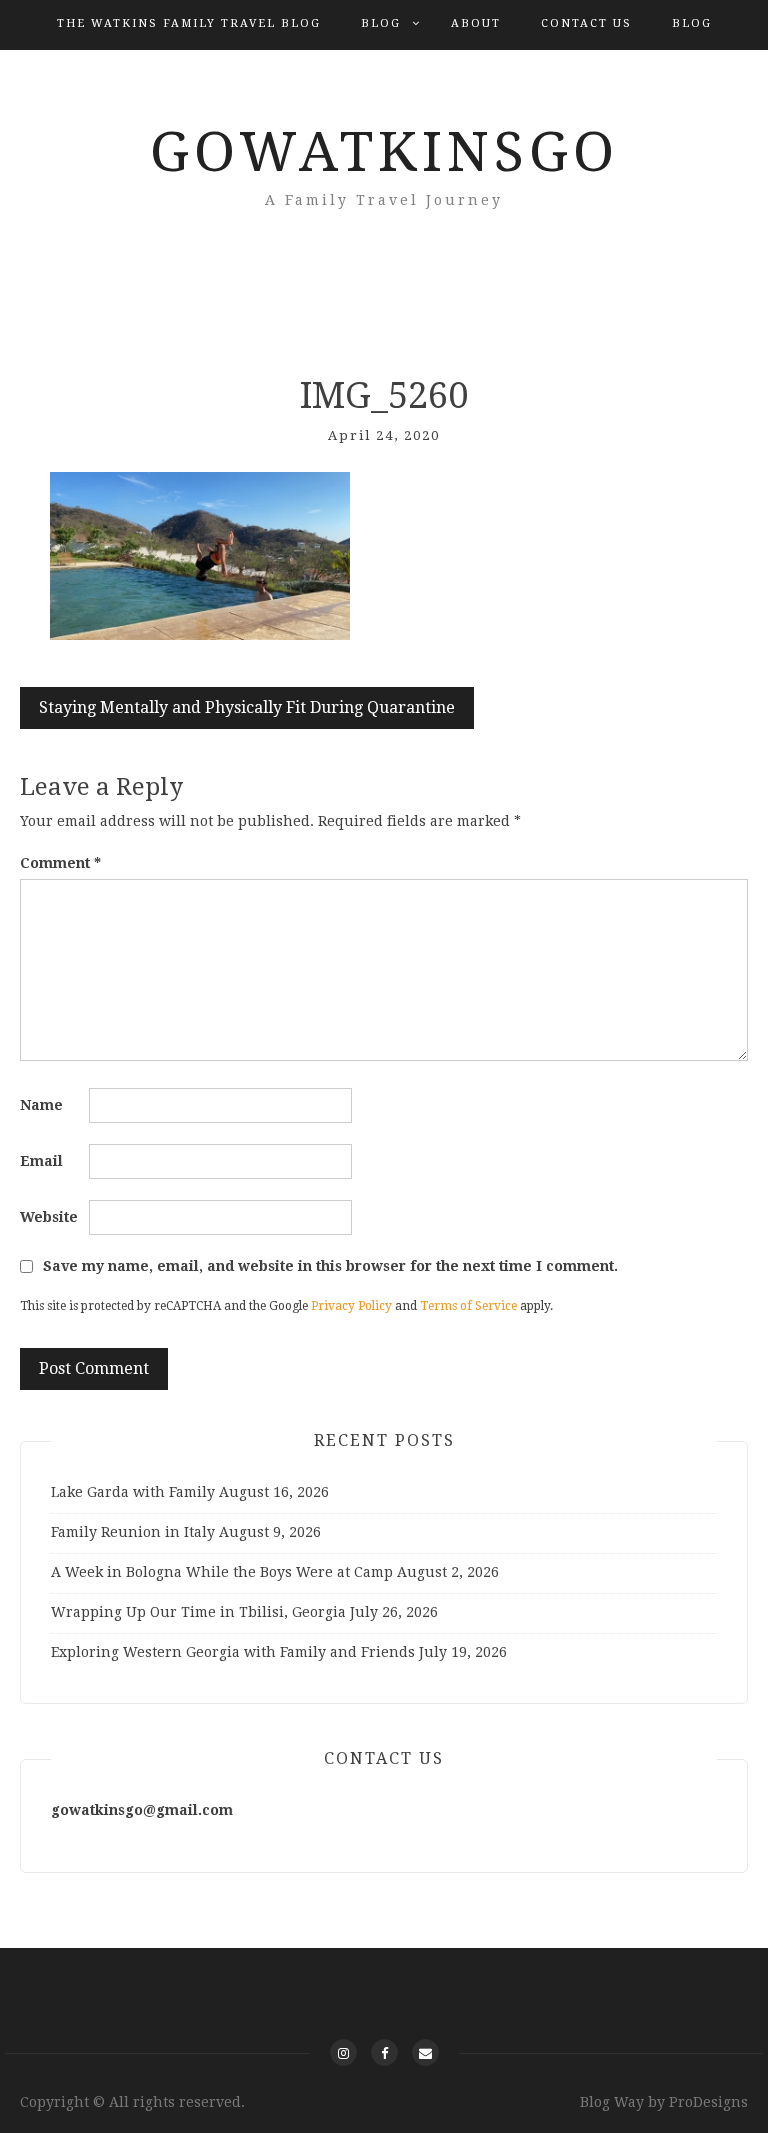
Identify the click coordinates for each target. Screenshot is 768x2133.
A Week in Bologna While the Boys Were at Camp (222, 1572)
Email (41, 1161)
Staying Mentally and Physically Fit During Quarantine (247, 707)
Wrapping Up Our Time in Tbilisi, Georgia (198, 1612)
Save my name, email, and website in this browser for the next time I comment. (330, 1266)
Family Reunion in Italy (133, 1532)
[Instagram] (343, 2052)
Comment (60, 863)
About (476, 23)
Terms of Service (468, 1306)
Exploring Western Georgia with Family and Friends (233, 1652)
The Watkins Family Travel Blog (189, 23)
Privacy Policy (351, 1306)
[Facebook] (384, 2052)
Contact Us (586, 23)
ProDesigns (708, 2102)
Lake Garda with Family (133, 1492)
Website (49, 1217)
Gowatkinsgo (384, 152)
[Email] (425, 2052)
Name (41, 1105)
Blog (381, 23)
